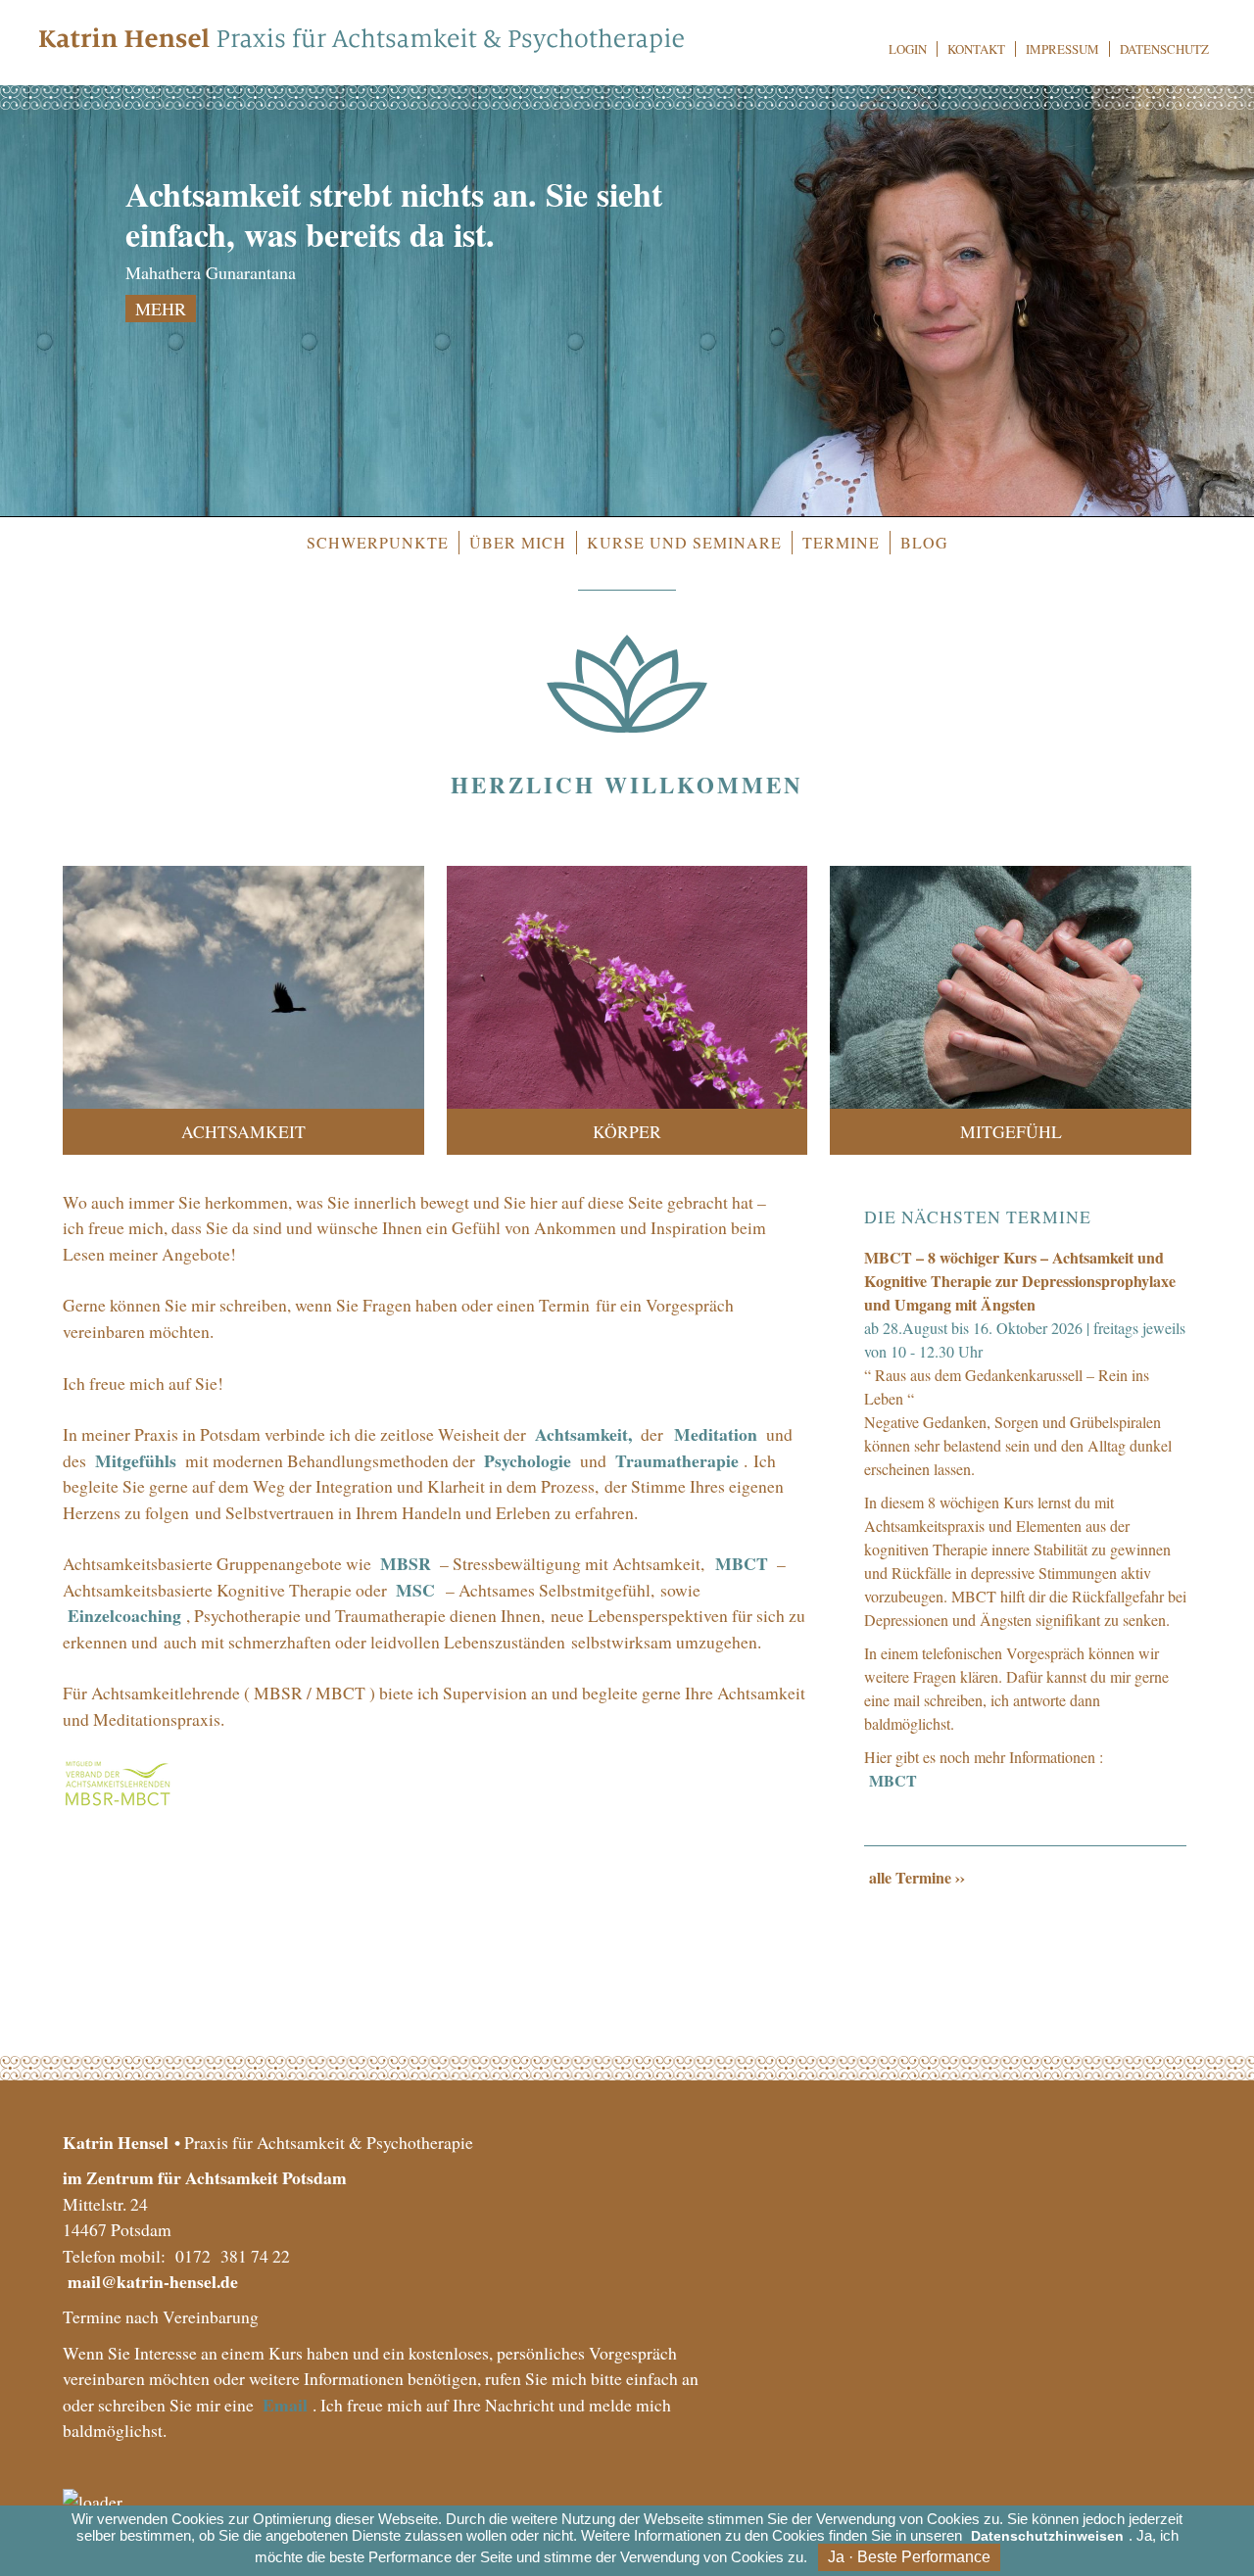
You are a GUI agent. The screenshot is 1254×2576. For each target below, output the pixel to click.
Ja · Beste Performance (909, 2557)
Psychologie (528, 1460)
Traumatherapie (677, 1460)
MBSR (408, 1563)
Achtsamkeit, (583, 1434)
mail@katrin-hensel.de (153, 2281)
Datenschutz (1164, 49)
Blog (924, 542)
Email (285, 2405)
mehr (161, 309)
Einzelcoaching (124, 1615)
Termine (841, 542)
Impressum (1062, 49)
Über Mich (518, 542)
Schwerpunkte (378, 542)
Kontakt (976, 49)
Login (908, 49)
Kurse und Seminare (684, 542)
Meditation (716, 1434)
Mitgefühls (138, 1460)
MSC (415, 1590)
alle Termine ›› (917, 1877)
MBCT (744, 1563)
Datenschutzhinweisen (1047, 2536)
